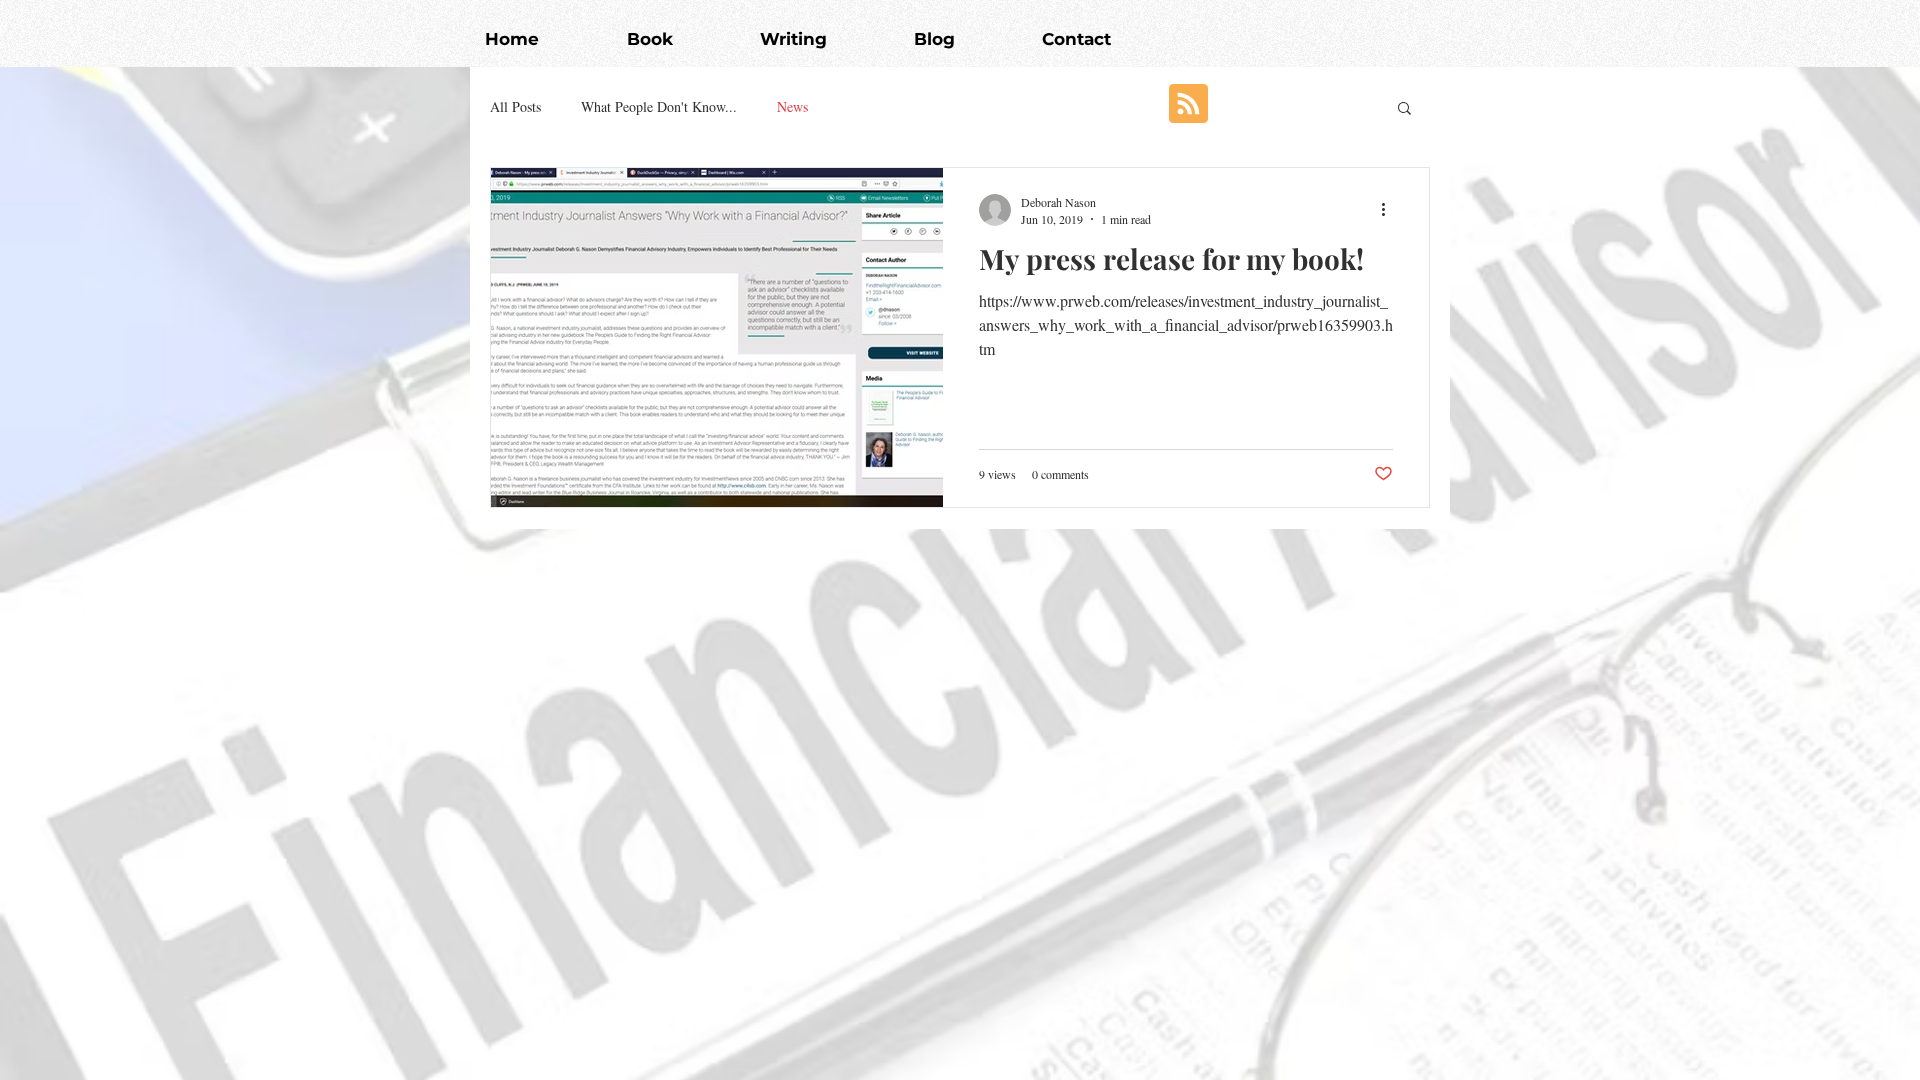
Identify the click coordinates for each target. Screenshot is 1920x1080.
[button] (1404, 109)
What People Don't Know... (659, 106)
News (792, 106)
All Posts (515, 106)
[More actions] (1390, 210)
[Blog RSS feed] (1188, 104)
